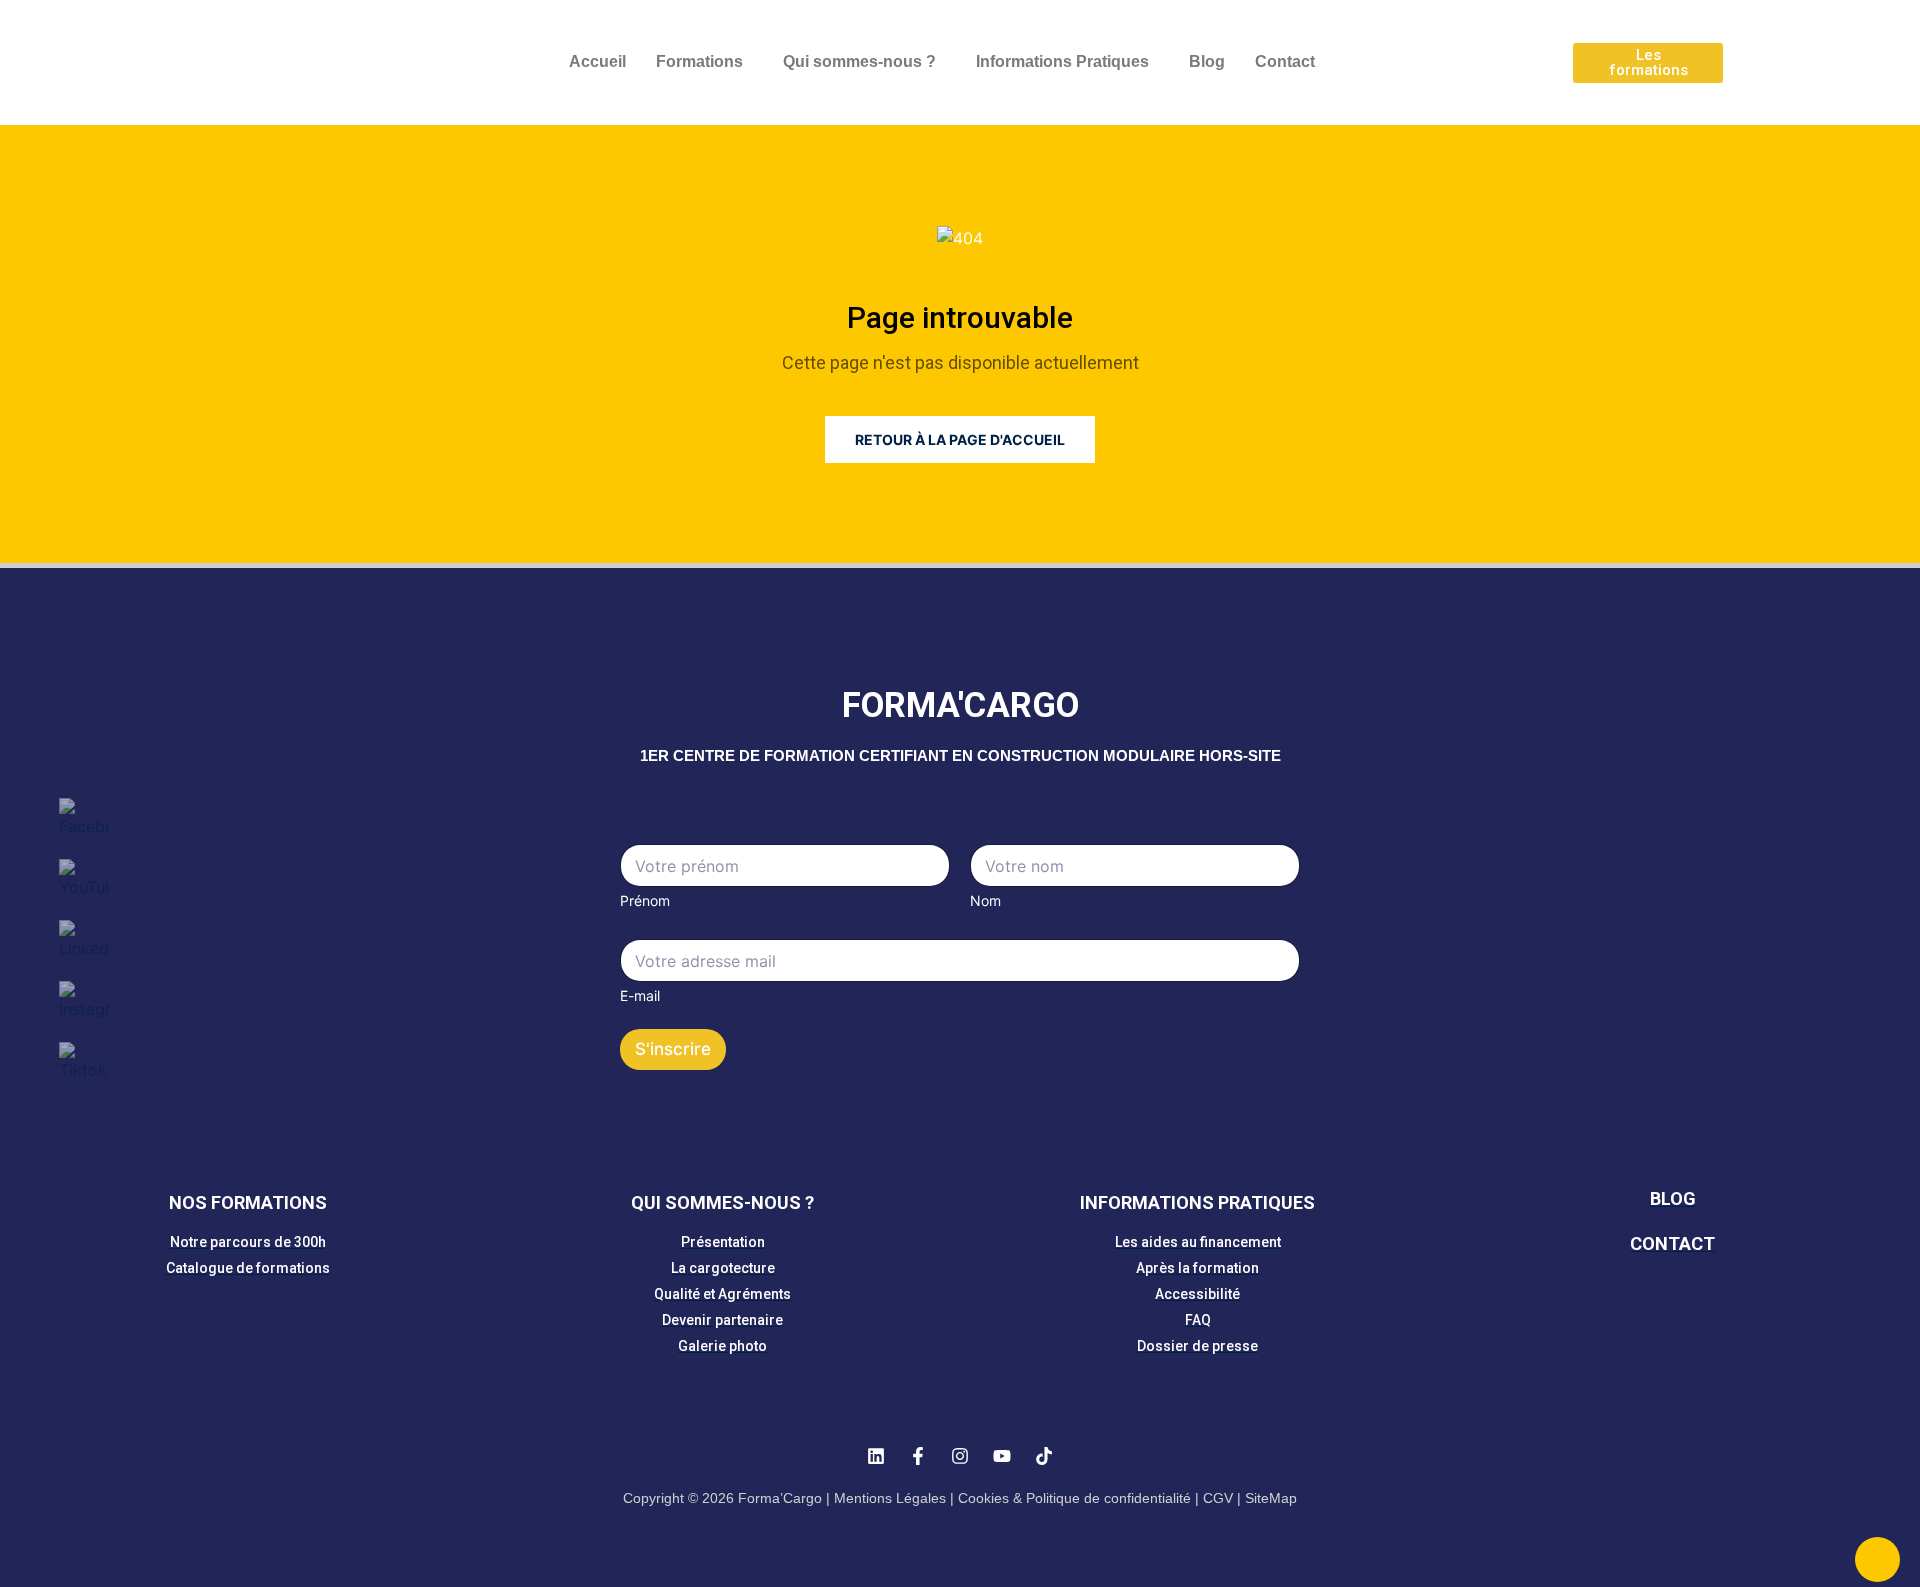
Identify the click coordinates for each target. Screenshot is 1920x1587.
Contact (1285, 61)
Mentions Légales (890, 1498)
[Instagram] (960, 1456)
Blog (1207, 61)
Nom (985, 900)
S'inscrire (673, 1049)
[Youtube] (1002, 1456)
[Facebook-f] (918, 1456)
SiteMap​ (1271, 1498)
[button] (704, 62)
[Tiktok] (1044, 1456)
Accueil (597, 61)
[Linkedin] (876, 1456)
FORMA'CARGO (960, 705)
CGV (1218, 1498)
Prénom (645, 900)
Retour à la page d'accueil (960, 439)
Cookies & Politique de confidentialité (1074, 1498)
